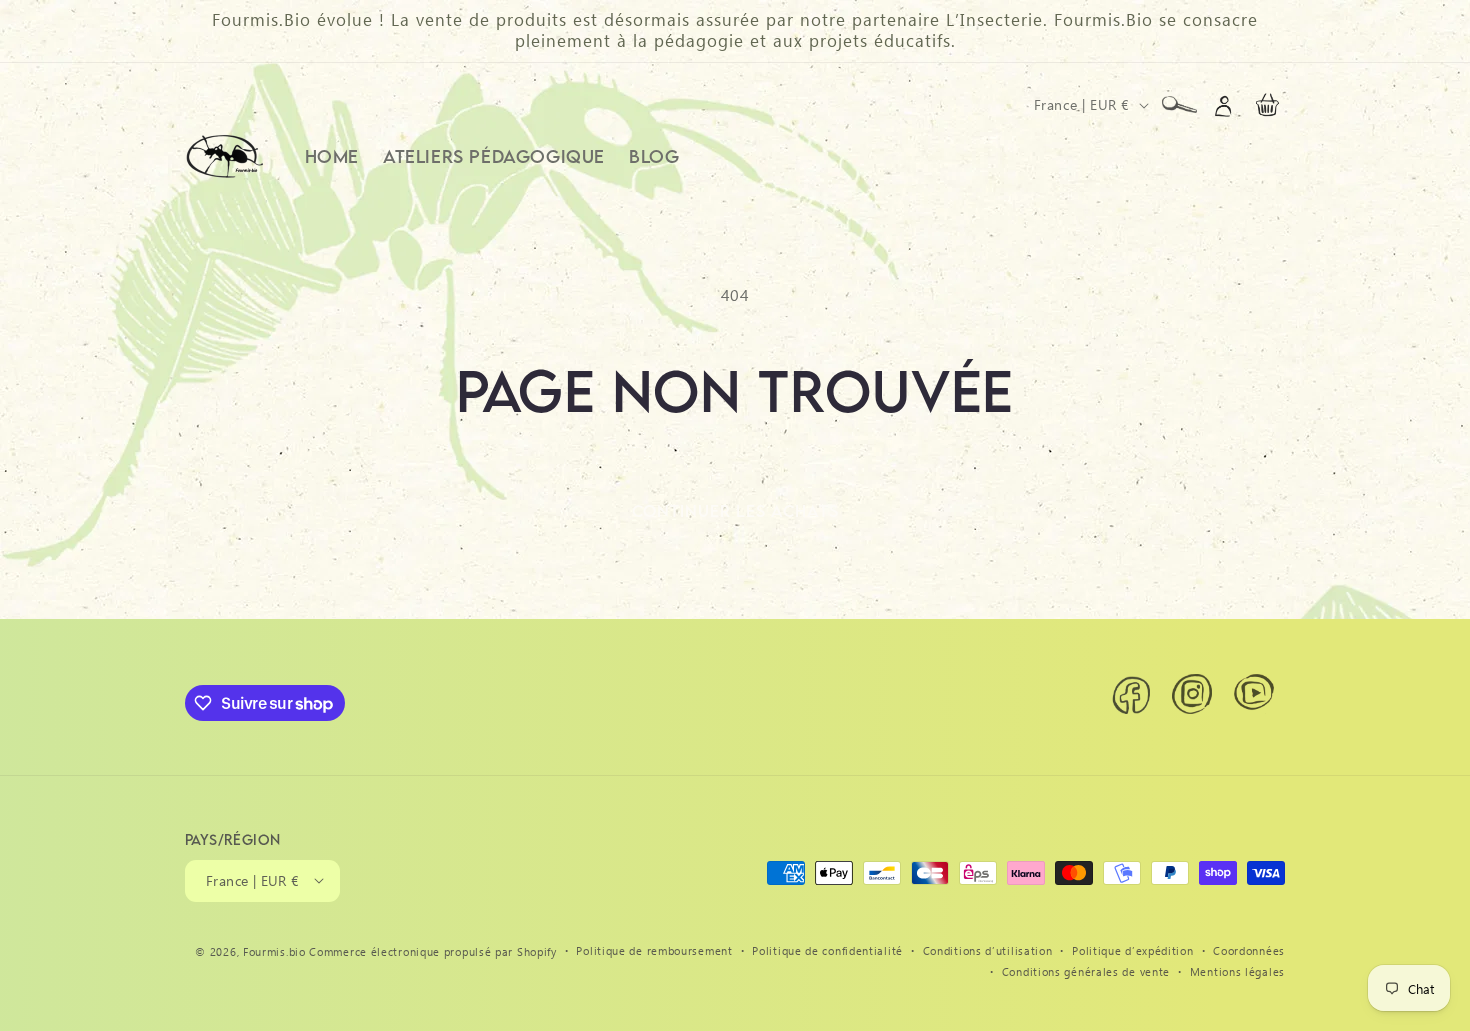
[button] (1179, 105)
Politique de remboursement (654, 949)
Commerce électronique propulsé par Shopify (432, 950)
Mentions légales (1237, 970)
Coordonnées (1249, 949)
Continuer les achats (735, 511)
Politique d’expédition (1132, 949)
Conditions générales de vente (1086, 970)
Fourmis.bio (274, 950)
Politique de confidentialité (827, 949)
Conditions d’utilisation (988, 949)
